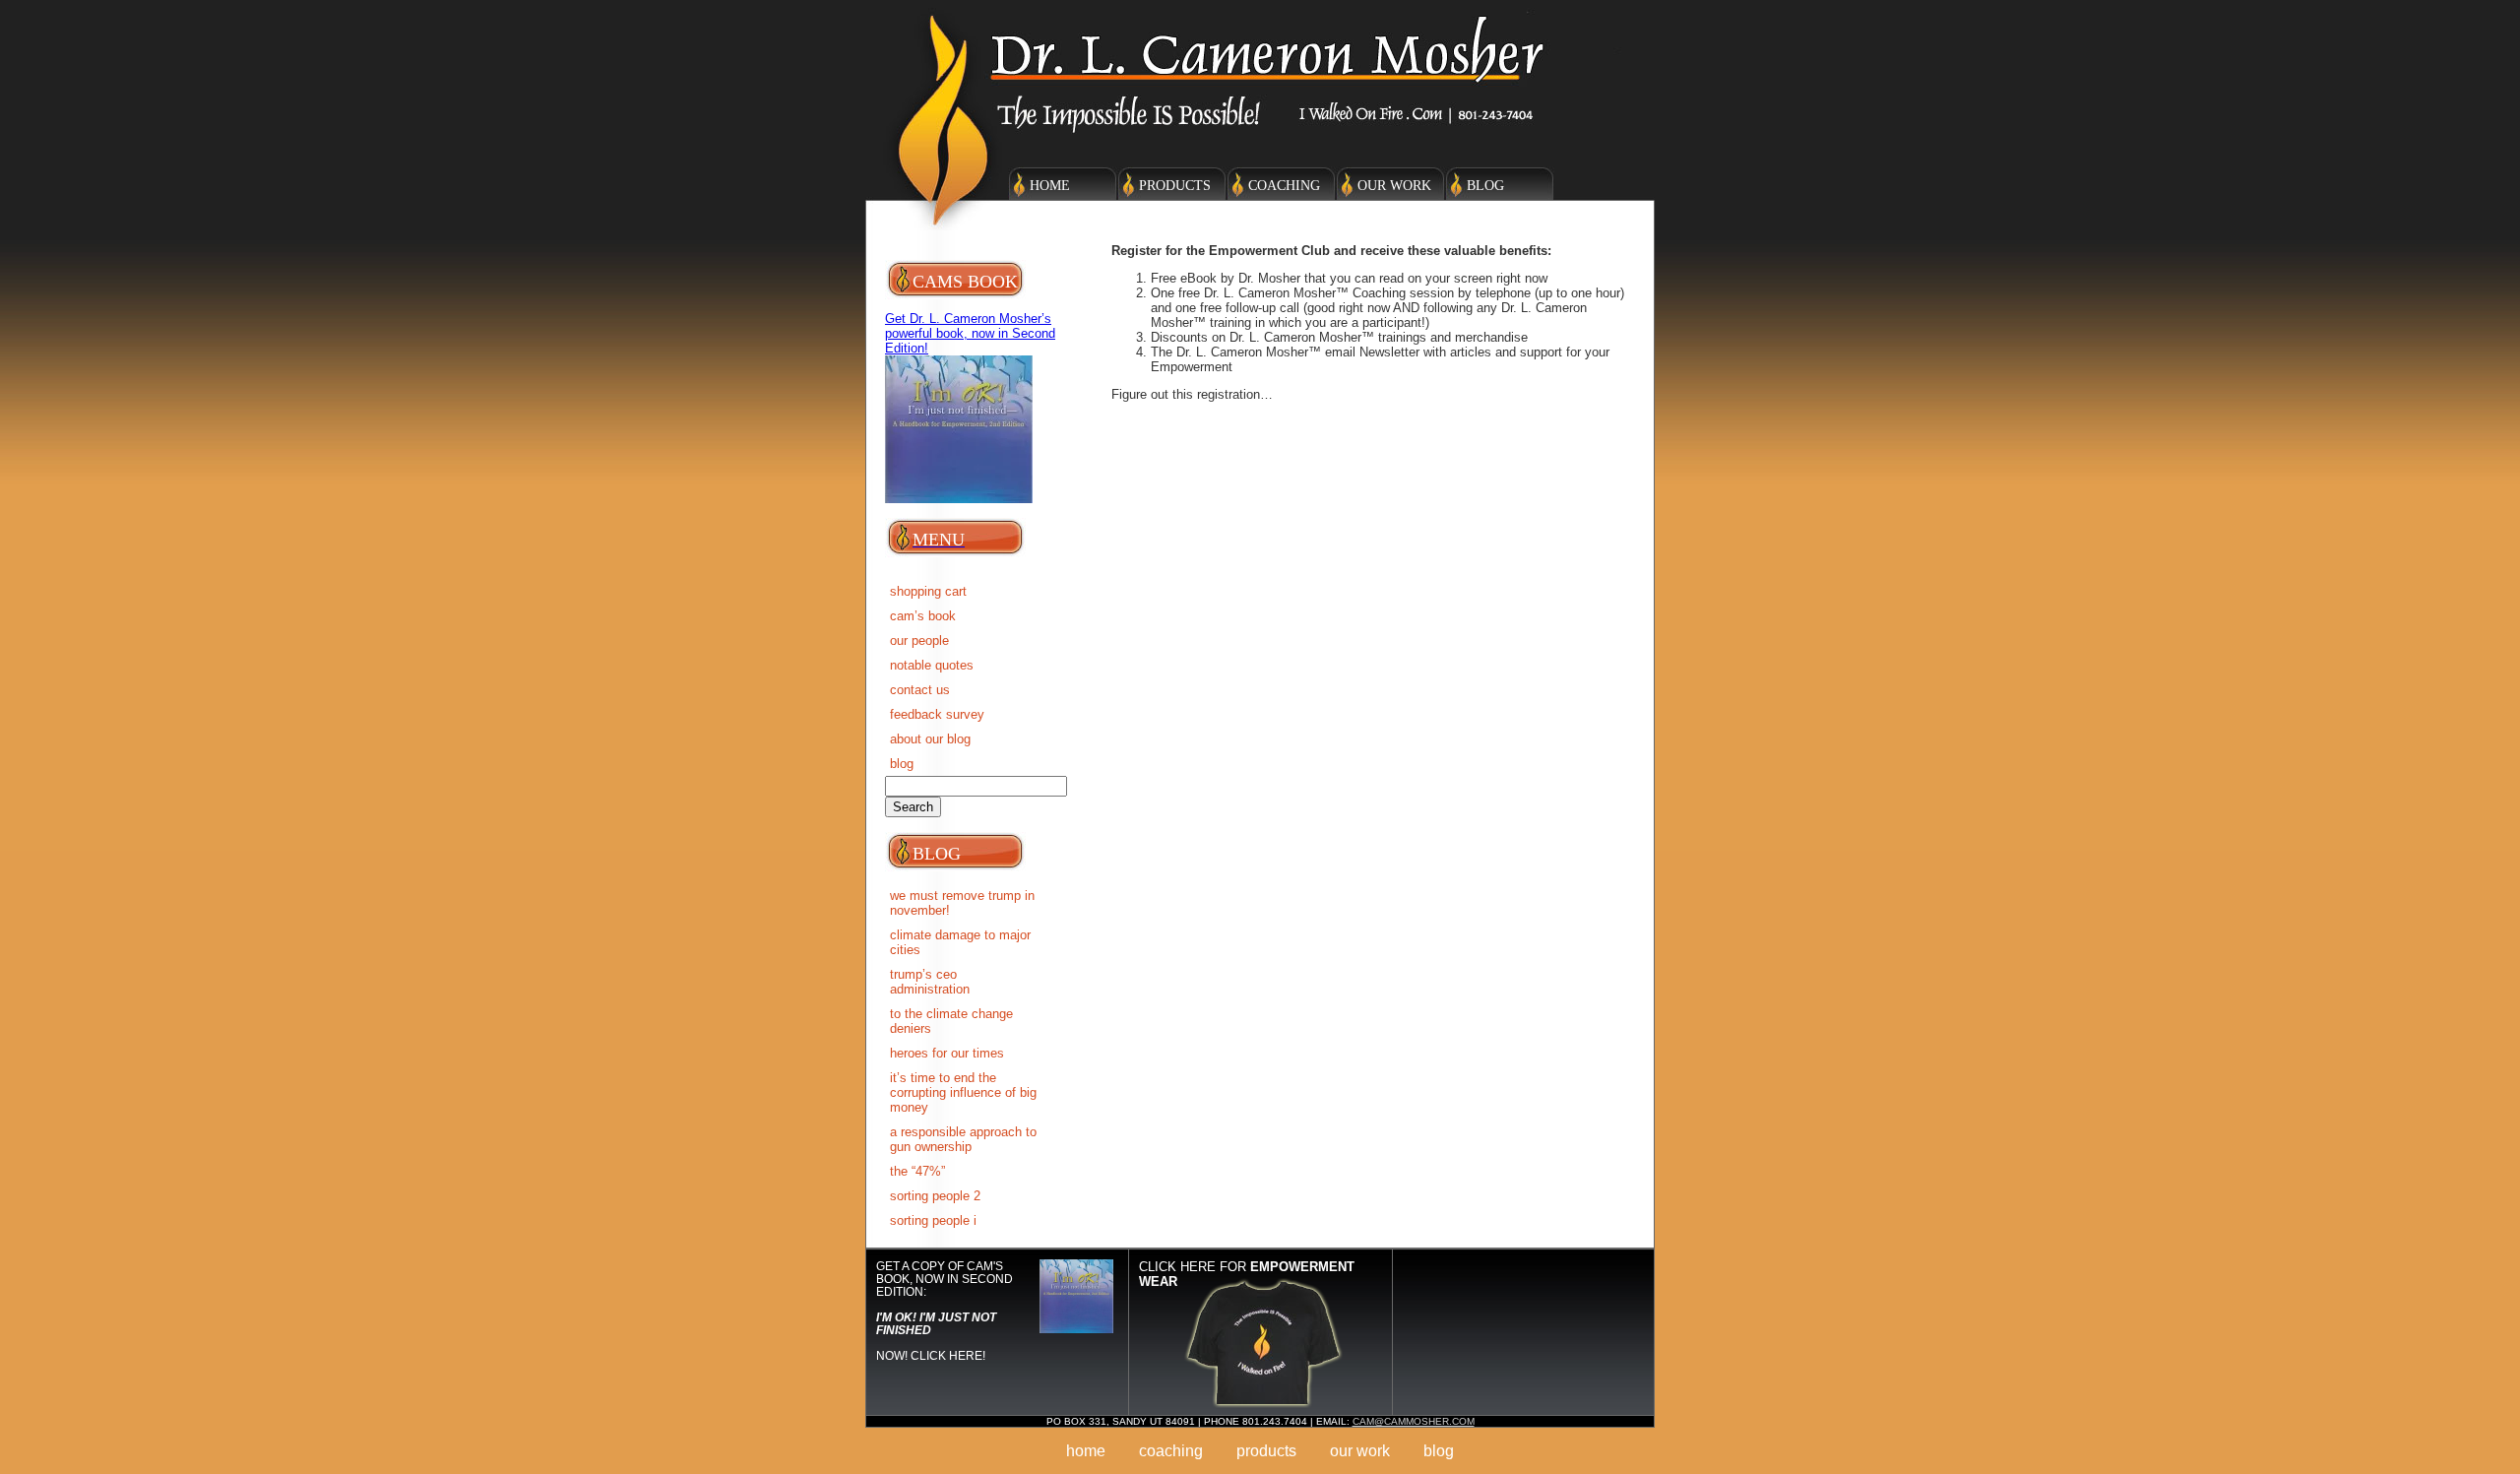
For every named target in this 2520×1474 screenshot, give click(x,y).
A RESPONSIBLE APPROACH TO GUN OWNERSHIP (963, 1139)
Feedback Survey (937, 714)
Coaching (1284, 186)
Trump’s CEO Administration (930, 982)
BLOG (902, 764)
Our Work (1394, 186)
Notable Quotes (932, 665)
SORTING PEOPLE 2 (935, 1196)
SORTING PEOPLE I (933, 1220)
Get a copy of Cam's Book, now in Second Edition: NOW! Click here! (945, 1311)
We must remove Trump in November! (962, 903)
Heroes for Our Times (947, 1053)
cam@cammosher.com (1414, 1421)
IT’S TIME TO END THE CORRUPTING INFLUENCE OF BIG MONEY (963, 1092)
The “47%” (917, 1171)
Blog (1485, 186)
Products (1175, 186)
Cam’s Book (923, 616)
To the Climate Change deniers (951, 1021)
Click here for (1247, 1274)
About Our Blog (930, 739)
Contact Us (920, 690)
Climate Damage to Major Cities (960, 942)
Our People (919, 641)
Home (1050, 186)
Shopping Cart (928, 591)
